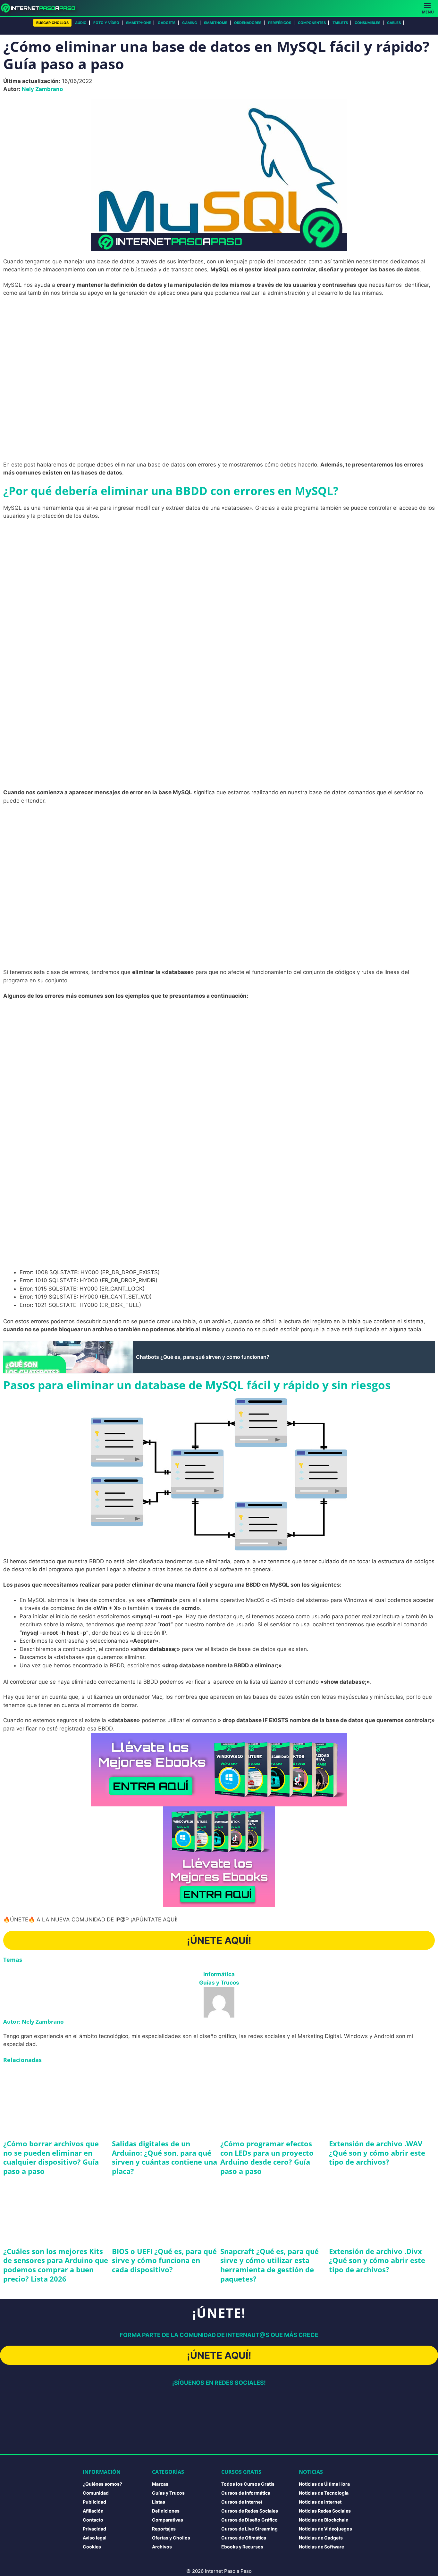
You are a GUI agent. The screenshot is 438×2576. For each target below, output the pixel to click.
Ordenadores (248, 23)
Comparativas (168, 2520)
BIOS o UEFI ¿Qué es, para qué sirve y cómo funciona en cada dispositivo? (164, 2260)
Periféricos (280, 23)
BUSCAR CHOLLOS (52, 23)
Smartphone (139, 23)
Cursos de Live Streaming (249, 2529)
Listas (159, 2502)
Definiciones (166, 2511)
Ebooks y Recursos (242, 2547)
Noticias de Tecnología (324, 2493)
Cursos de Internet (242, 2502)
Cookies (92, 2547)
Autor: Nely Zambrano (34, 2022)
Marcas (160, 2484)
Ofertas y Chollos (171, 2538)
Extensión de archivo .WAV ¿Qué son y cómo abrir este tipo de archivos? (377, 2153)
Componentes (312, 23)
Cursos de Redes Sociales (250, 2511)
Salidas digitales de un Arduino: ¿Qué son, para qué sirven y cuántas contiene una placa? (164, 2157)
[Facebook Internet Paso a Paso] (145, 2405)
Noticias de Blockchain (324, 2520)
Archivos (162, 2547)
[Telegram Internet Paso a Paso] (256, 2405)
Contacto (93, 2520)
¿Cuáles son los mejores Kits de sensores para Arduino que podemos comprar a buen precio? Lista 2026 (56, 2265)
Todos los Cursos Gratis (248, 2484)
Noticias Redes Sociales (325, 2511)
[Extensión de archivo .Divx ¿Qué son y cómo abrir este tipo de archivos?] (382, 2210)
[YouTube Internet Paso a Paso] (219, 2405)
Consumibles (367, 23)
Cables (394, 23)
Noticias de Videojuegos (325, 2529)
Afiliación (93, 2511)
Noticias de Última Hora (324, 2484)
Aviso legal (95, 2538)
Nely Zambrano (42, 89)
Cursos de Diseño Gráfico (249, 2520)
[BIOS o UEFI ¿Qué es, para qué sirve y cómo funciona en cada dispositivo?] (165, 2210)
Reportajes (164, 2529)
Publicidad (94, 2502)
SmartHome (216, 23)
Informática (219, 1974)
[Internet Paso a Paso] (41, 8)
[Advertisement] (219, 349)
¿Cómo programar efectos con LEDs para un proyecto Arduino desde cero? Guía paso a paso (267, 2157)
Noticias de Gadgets (321, 2538)
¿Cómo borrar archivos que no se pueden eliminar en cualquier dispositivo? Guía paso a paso (51, 2157)
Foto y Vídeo (106, 23)
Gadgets (167, 23)
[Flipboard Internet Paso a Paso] (182, 2436)
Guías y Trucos (219, 1983)
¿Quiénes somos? (102, 2484)
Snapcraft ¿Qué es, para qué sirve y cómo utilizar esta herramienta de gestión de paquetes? (270, 2265)
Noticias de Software (321, 2547)
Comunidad (96, 2493)
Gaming (190, 23)
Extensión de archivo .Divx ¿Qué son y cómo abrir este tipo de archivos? (377, 2260)
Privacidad (94, 2529)
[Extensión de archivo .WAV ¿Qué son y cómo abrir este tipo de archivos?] (382, 2102)
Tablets (340, 23)
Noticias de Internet (320, 2502)
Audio (81, 23)
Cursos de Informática (246, 2493)
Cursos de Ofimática (244, 2538)
